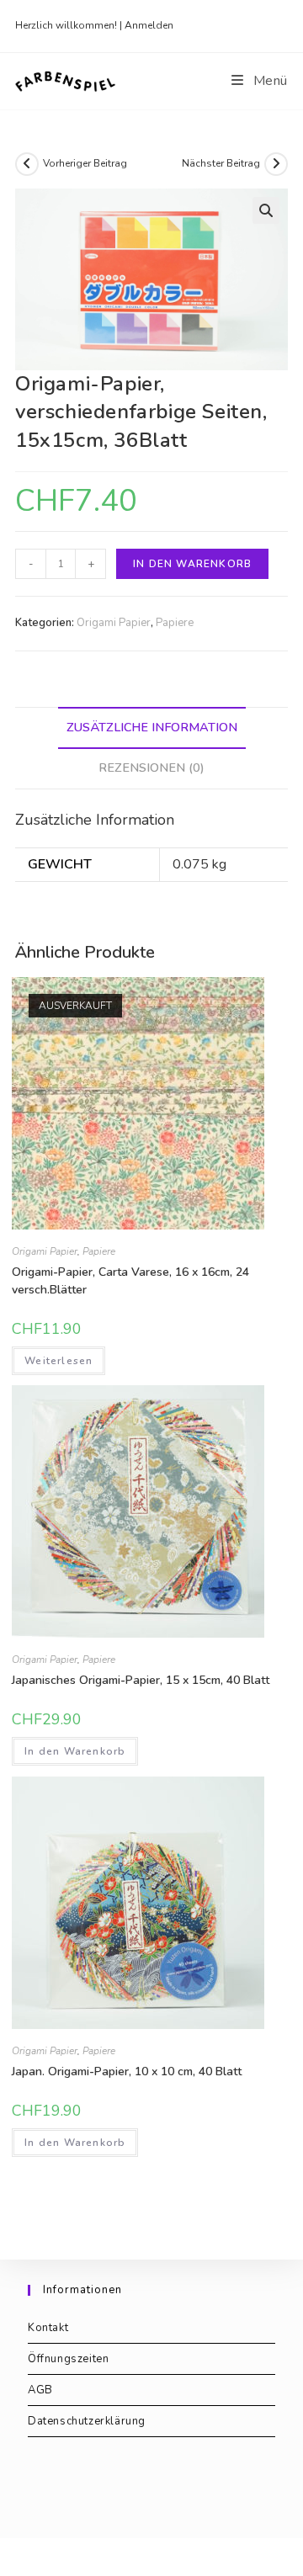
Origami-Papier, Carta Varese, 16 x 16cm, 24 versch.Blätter (130, 1281)
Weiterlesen (58, 1361)
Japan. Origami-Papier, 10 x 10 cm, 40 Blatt (127, 2071)
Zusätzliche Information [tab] (152, 727)
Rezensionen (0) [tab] (151, 767)
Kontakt (48, 2328)
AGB (40, 2390)
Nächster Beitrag (221, 163)
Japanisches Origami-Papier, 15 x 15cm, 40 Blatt (141, 1680)
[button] (266, 210)
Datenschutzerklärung (87, 2421)
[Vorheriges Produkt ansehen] (27, 164)
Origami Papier (114, 623)
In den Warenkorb (192, 564)
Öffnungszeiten (68, 2359)
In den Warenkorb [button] (75, 1751)
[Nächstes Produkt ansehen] (276, 164)
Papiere (175, 623)
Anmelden (149, 25)
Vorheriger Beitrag (85, 163)
